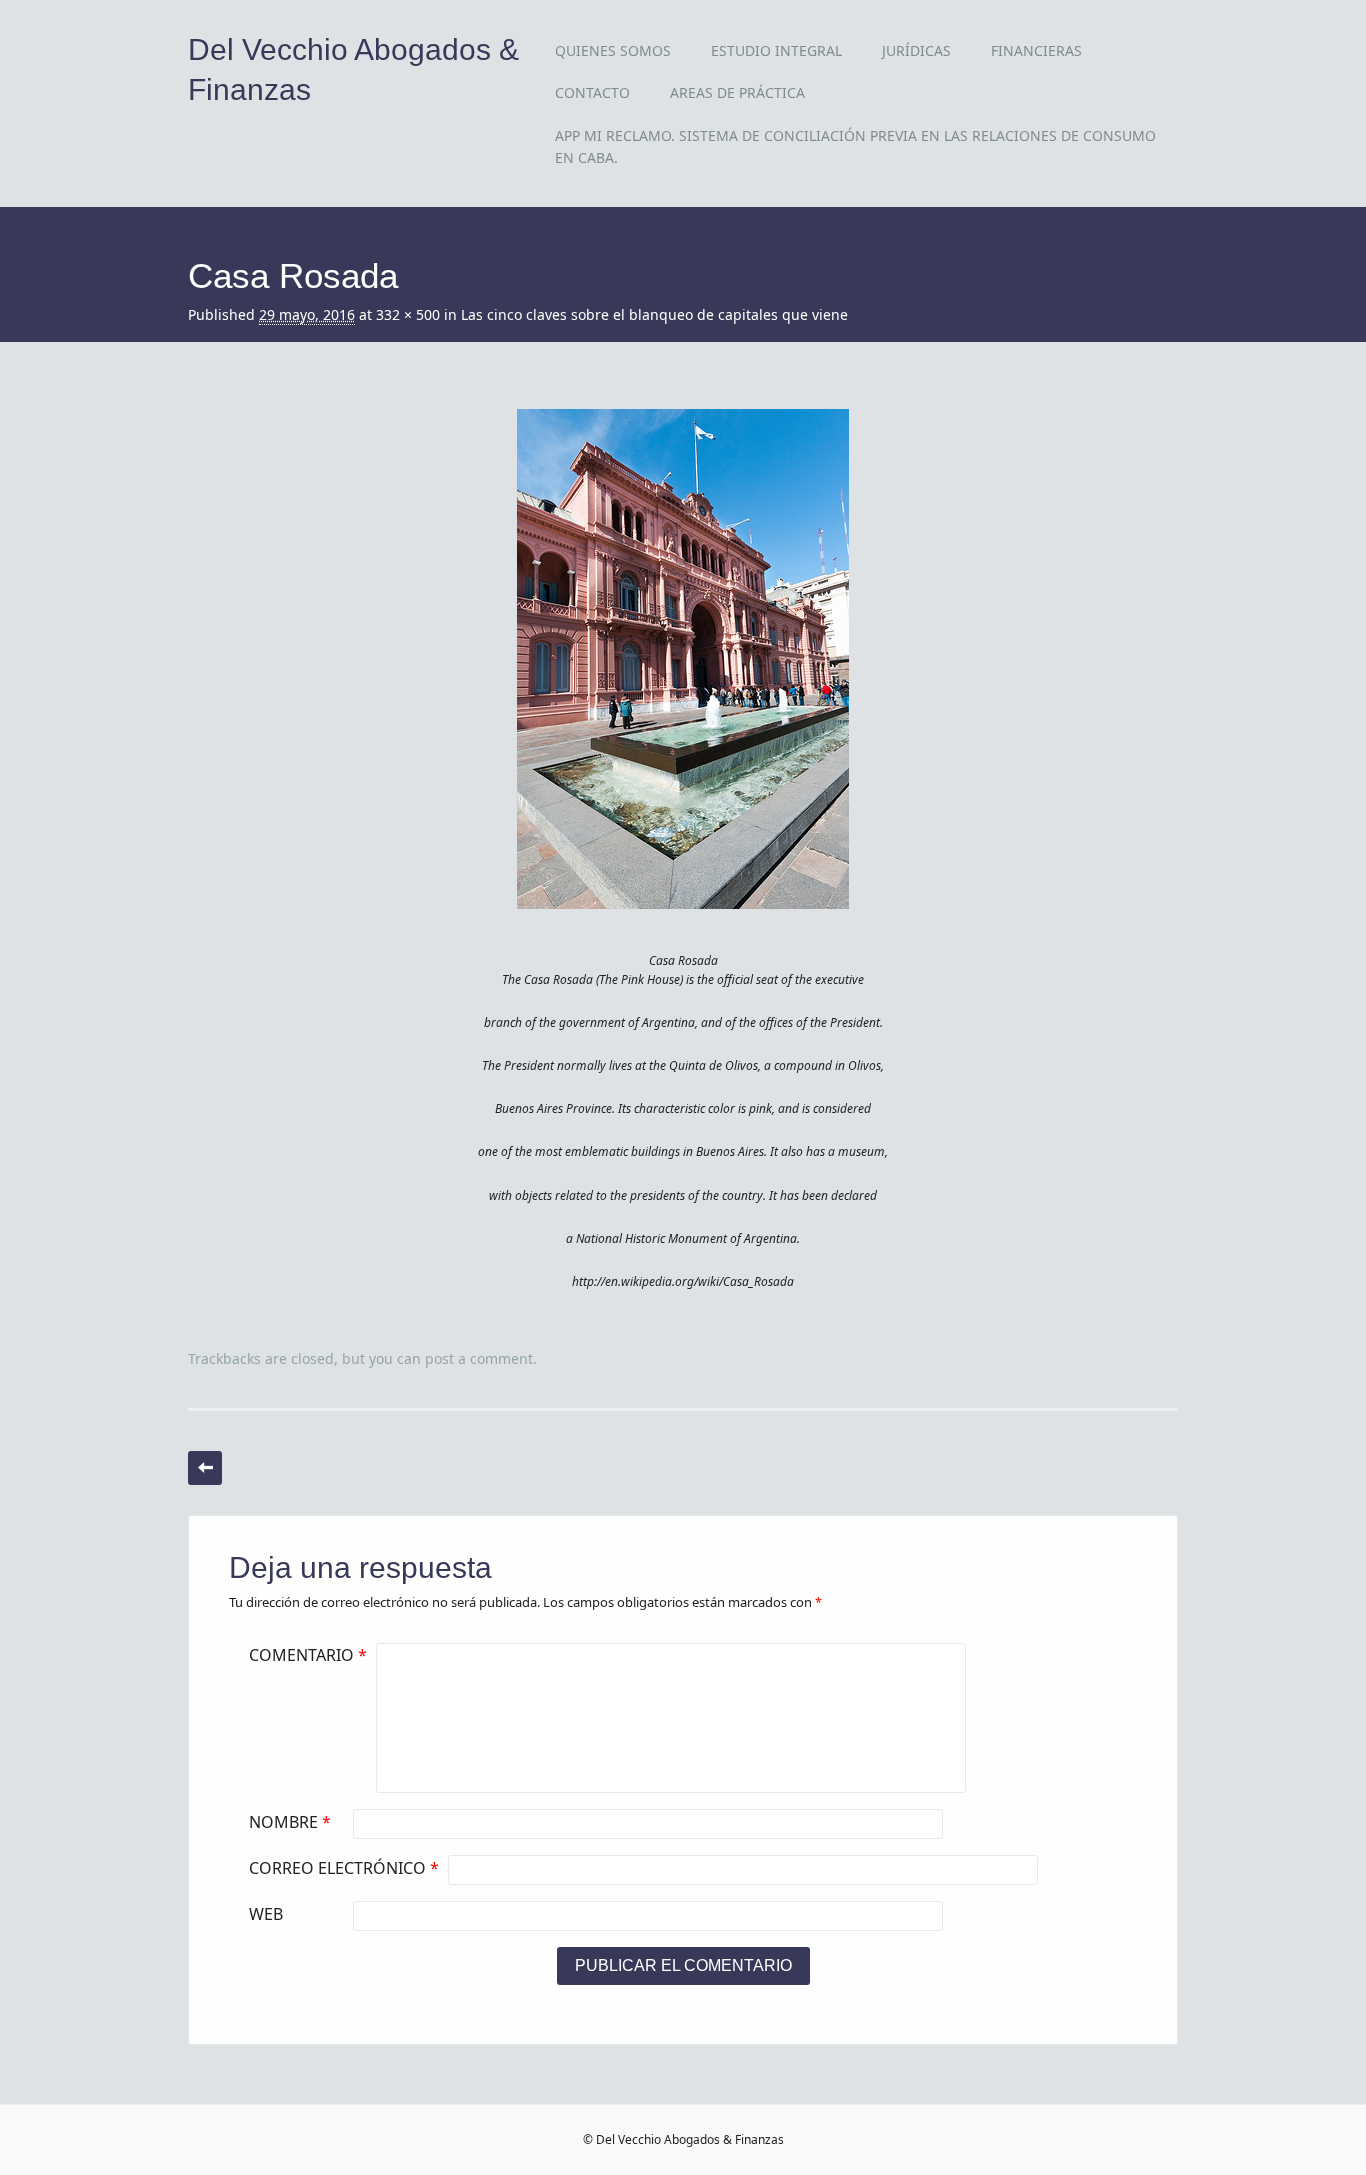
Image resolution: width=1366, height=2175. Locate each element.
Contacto (592, 92)
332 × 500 (408, 314)
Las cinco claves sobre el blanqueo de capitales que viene (654, 314)
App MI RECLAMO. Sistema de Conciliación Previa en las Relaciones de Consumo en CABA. (855, 146)
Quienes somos (613, 50)
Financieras (1036, 50)
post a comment (479, 1358)
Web (266, 1914)
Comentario (308, 1655)
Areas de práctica (737, 92)
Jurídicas (916, 50)
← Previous (205, 1468)
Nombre (290, 1822)
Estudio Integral (776, 50)
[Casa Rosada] (683, 927)
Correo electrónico (344, 1868)
